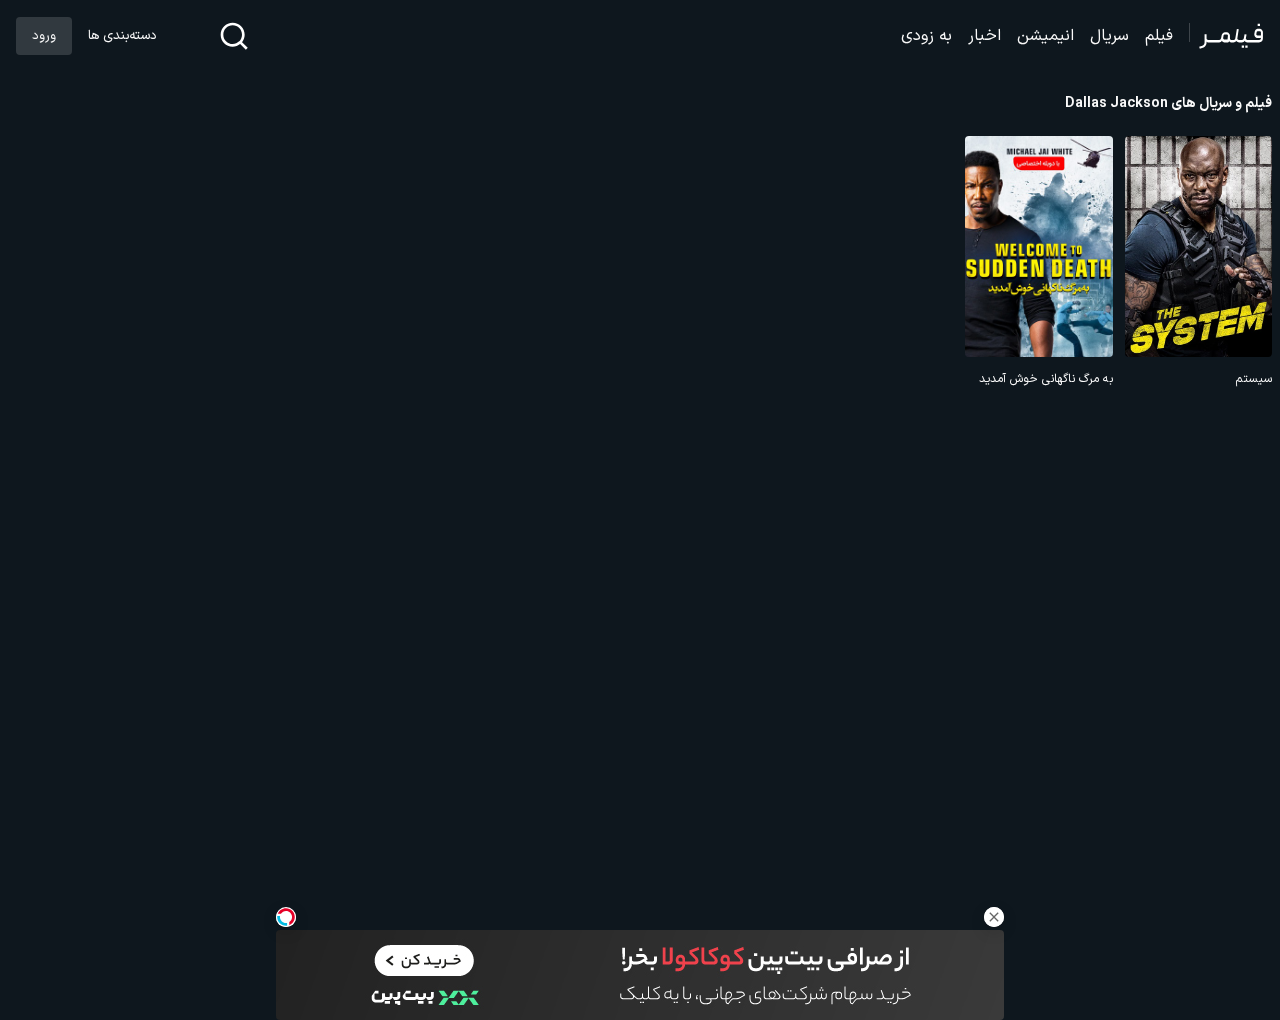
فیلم (1159, 36)
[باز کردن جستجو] (234, 36)
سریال (1109, 36)
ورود (44, 36)
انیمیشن (1045, 36)
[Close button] (994, 917)
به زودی (926, 36)
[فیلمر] (1226, 36)
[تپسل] (286, 917)
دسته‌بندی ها (122, 36)
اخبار (984, 36)
